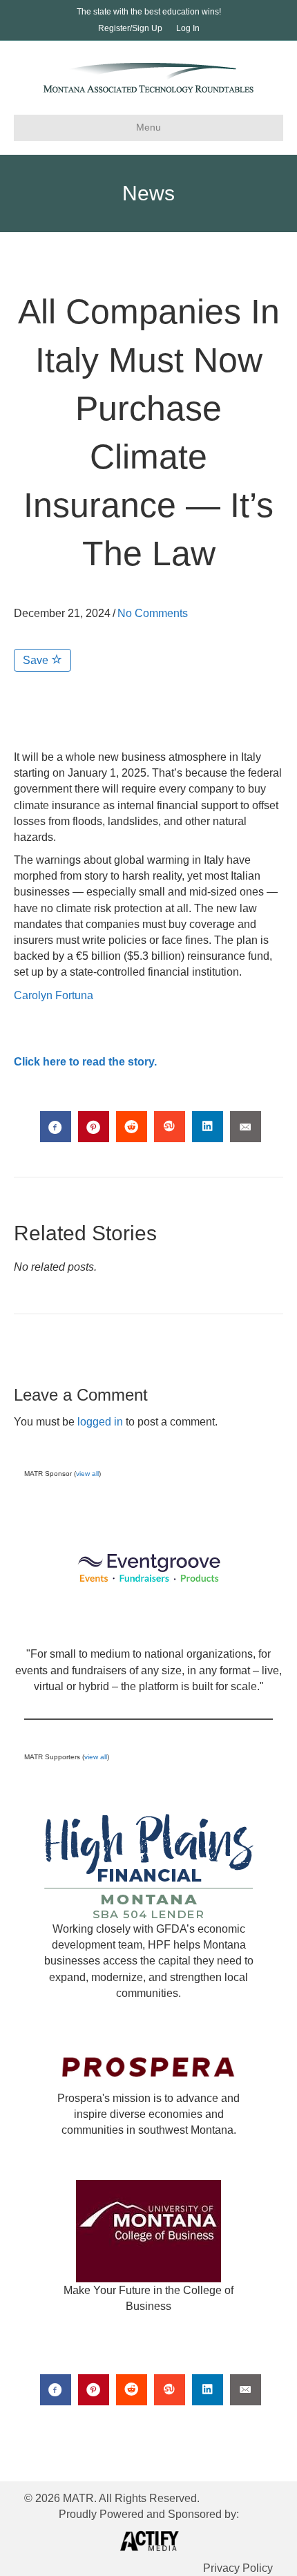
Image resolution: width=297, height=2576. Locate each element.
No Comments (153, 613)
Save (37, 660)
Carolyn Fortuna (54, 995)
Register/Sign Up (130, 28)
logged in (100, 1422)
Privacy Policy (238, 2568)
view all (87, 1474)
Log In (188, 28)
